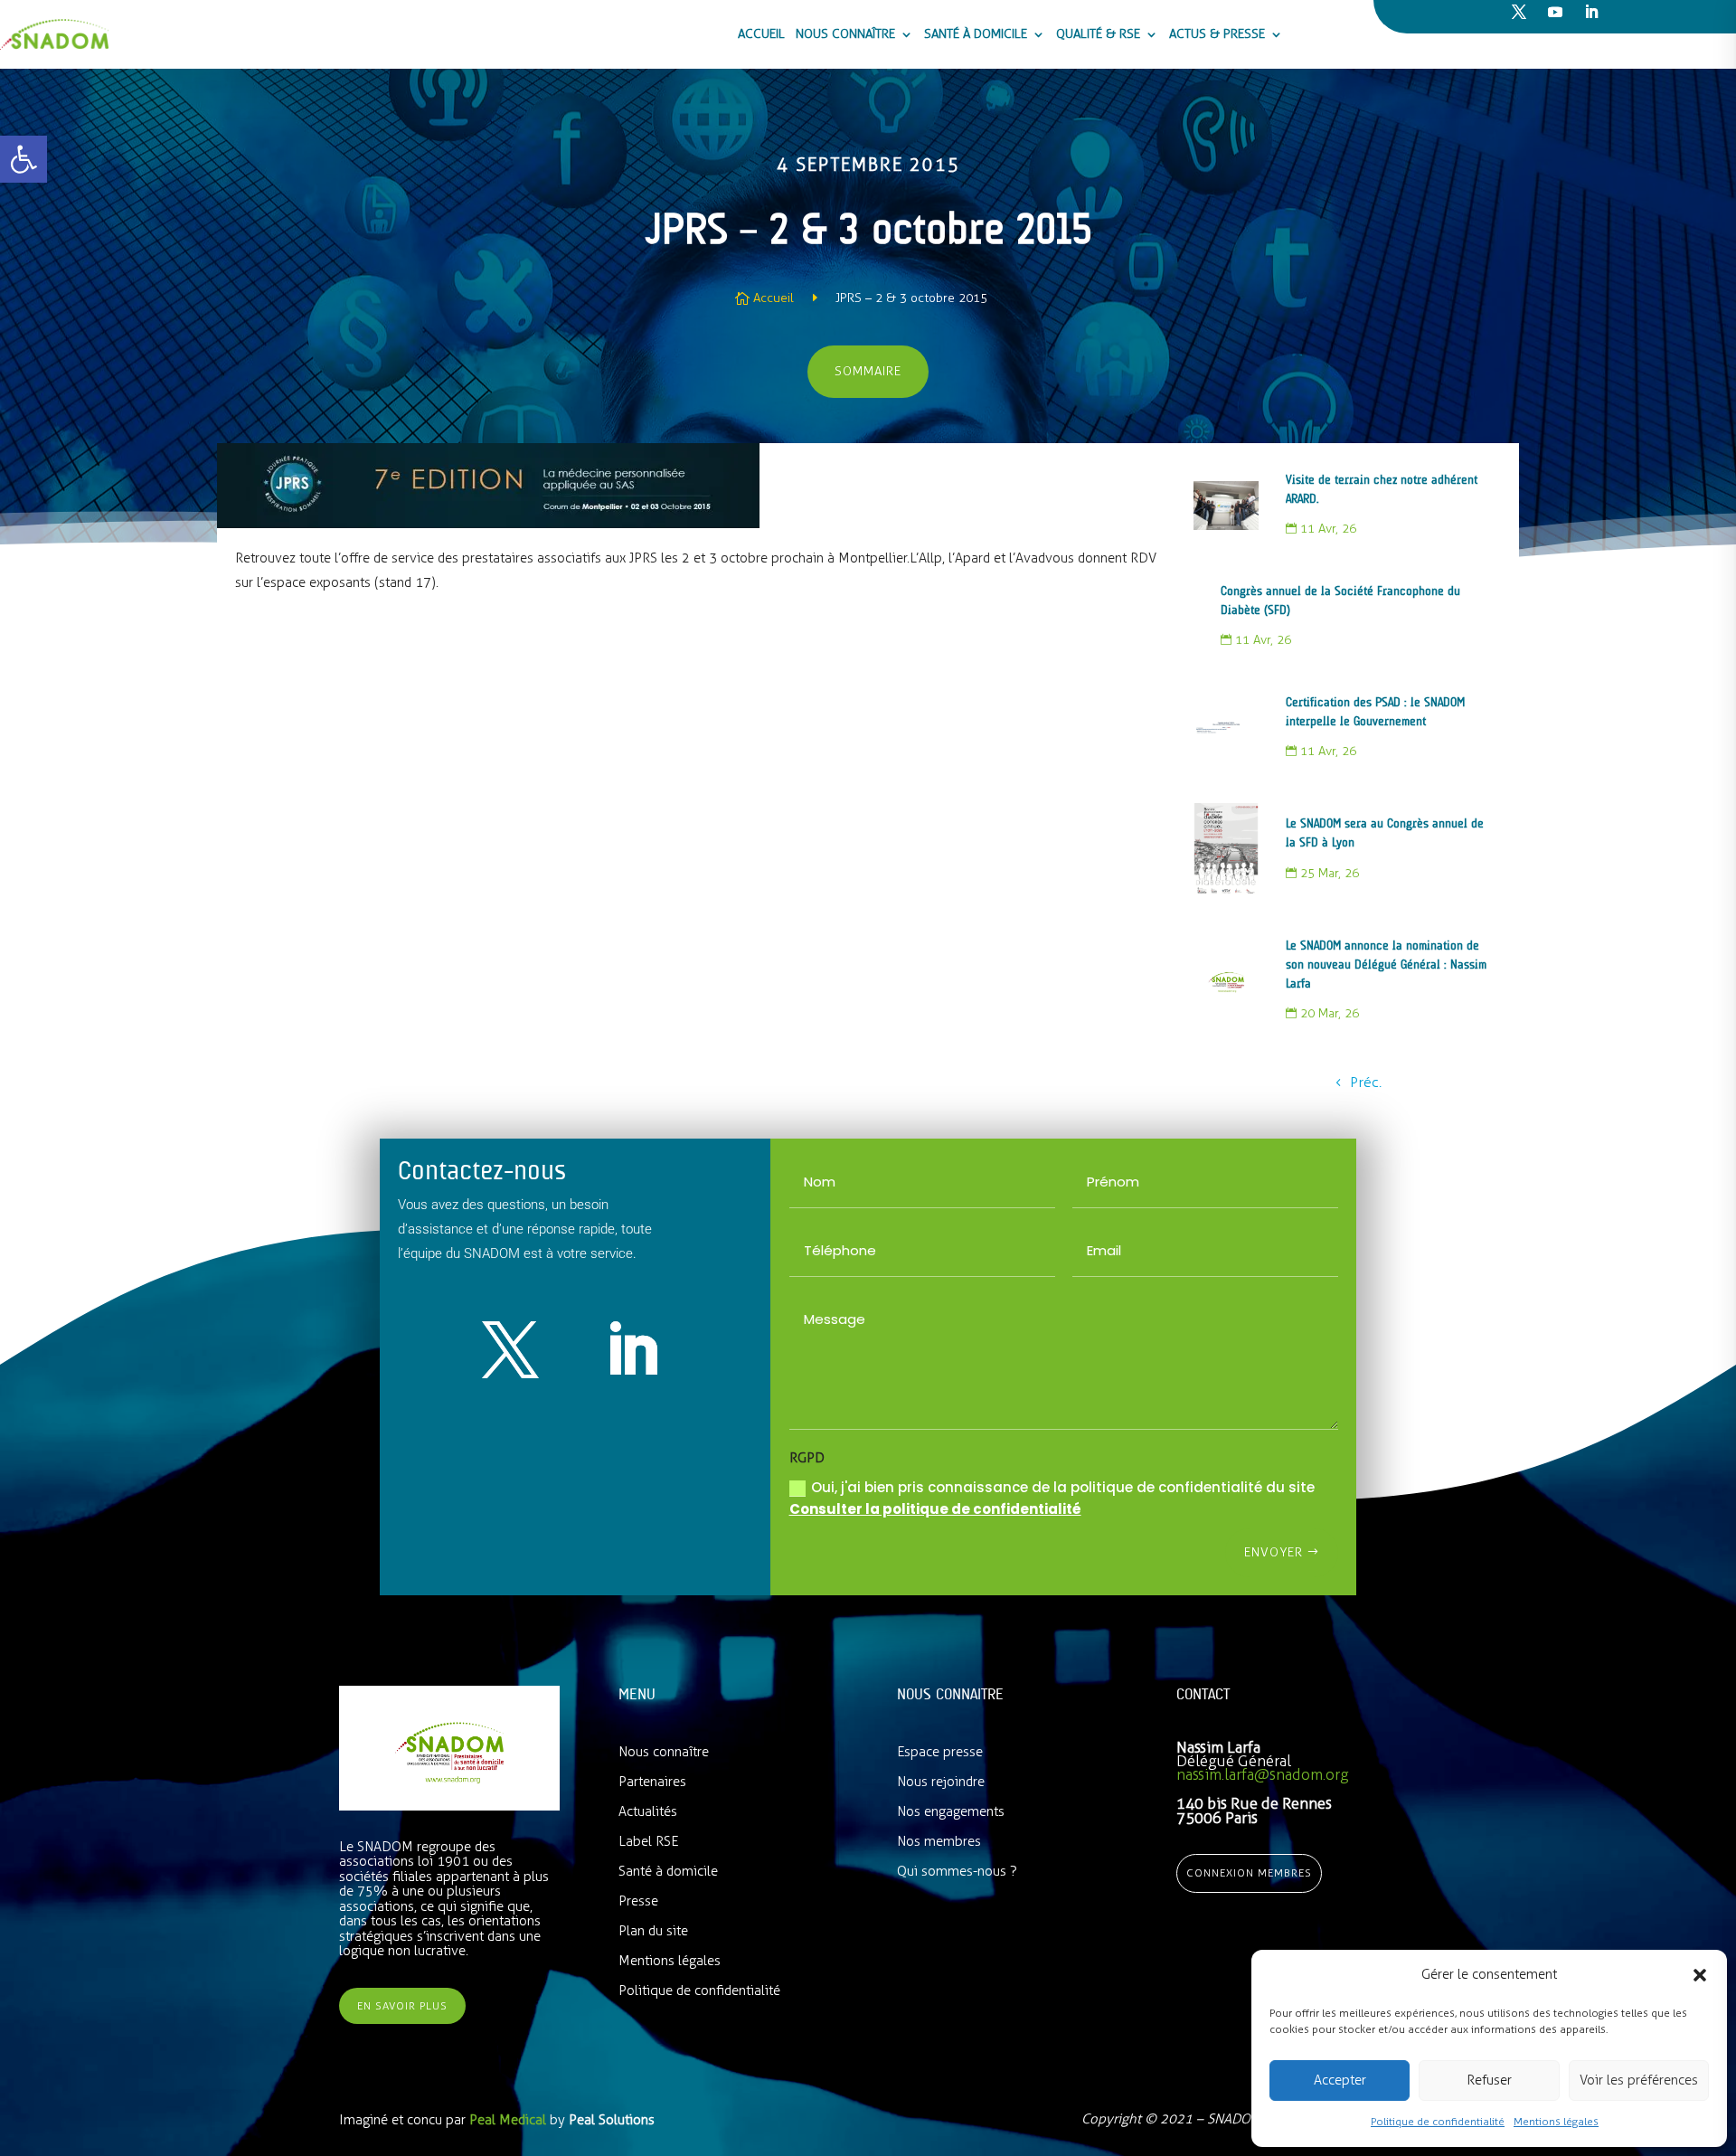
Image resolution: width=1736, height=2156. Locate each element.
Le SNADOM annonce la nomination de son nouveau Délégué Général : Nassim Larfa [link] (1386, 965)
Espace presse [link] (940, 1752)
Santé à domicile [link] (976, 34)
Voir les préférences (1639, 2080)
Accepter (1340, 2080)
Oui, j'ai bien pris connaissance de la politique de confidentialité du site (1052, 1498)
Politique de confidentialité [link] (1438, 2122)
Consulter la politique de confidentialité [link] (935, 1509)
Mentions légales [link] (1556, 2122)
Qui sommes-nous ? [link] (957, 1871)
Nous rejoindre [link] (941, 1782)
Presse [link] (638, 1901)
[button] (1700, 1975)
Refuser (1489, 2080)
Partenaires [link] (652, 1782)
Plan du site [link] (653, 1931)
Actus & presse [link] (1217, 34)
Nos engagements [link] (951, 1811)
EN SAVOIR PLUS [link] (402, 2006)
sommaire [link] (868, 371)
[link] (24, 159)
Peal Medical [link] (509, 2120)
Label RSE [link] (648, 1841)
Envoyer (1274, 1552)
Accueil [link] (761, 34)
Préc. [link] (1366, 1082)
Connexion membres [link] (1249, 1873)
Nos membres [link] (939, 1841)
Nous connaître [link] (845, 34)
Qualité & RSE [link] (1098, 34)
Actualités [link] (648, 1811)
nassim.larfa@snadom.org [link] (1262, 1774)
